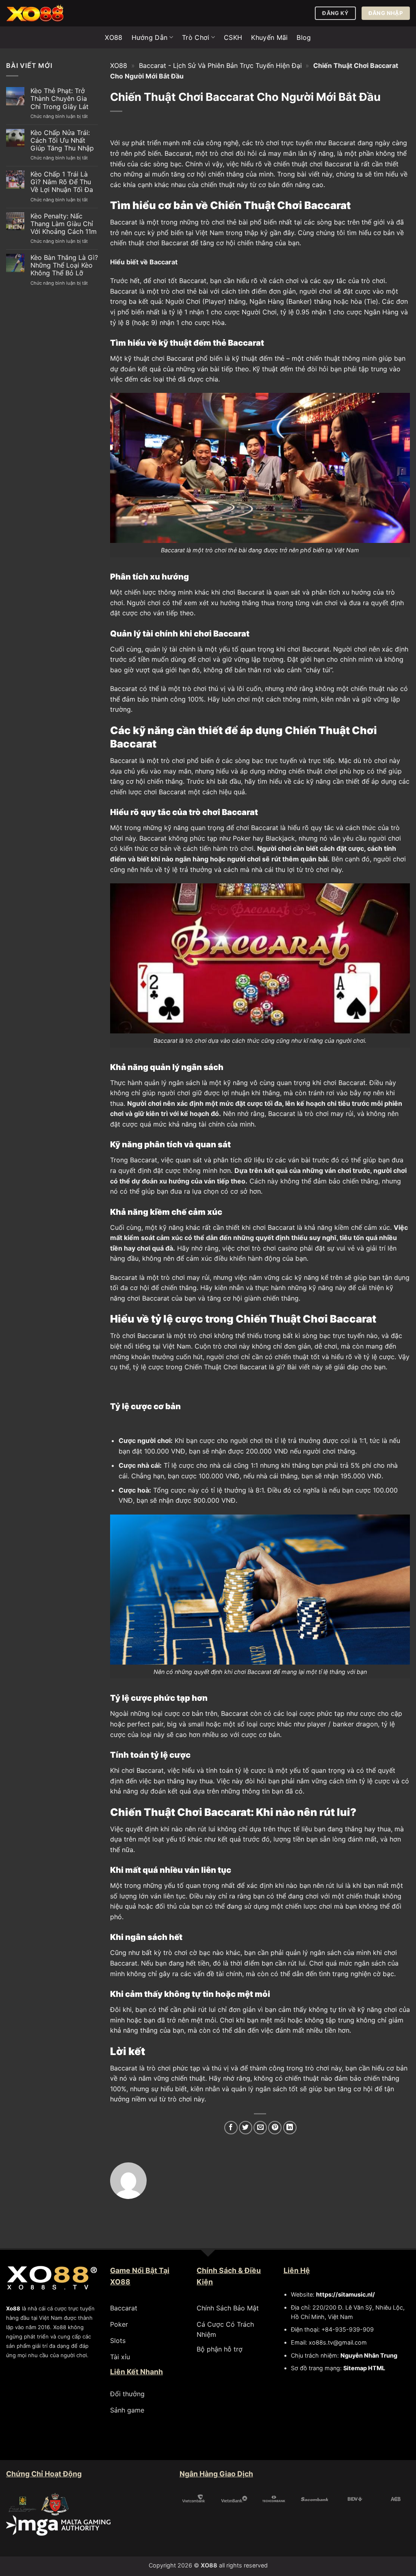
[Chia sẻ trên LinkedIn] (290, 2128)
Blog (304, 37)
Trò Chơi (196, 37)
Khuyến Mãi (269, 37)
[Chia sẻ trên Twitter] (246, 2128)
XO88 (114, 37)
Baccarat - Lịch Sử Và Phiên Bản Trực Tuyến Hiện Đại (220, 65)
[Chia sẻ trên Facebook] (231, 2128)
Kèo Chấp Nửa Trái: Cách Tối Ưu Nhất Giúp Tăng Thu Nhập (62, 141)
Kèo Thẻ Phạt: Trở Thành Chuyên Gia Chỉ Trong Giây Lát (60, 99)
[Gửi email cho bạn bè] (260, 2128)
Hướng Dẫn (150, 37)
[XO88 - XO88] (47, 13)
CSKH (233, 37)
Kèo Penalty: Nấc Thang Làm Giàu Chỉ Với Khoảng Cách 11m (64, 224)
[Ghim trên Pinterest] (275, 2128)
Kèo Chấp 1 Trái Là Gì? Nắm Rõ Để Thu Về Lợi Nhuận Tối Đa (62, 182)
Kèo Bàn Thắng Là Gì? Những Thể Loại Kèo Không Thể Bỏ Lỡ (64, 265)
